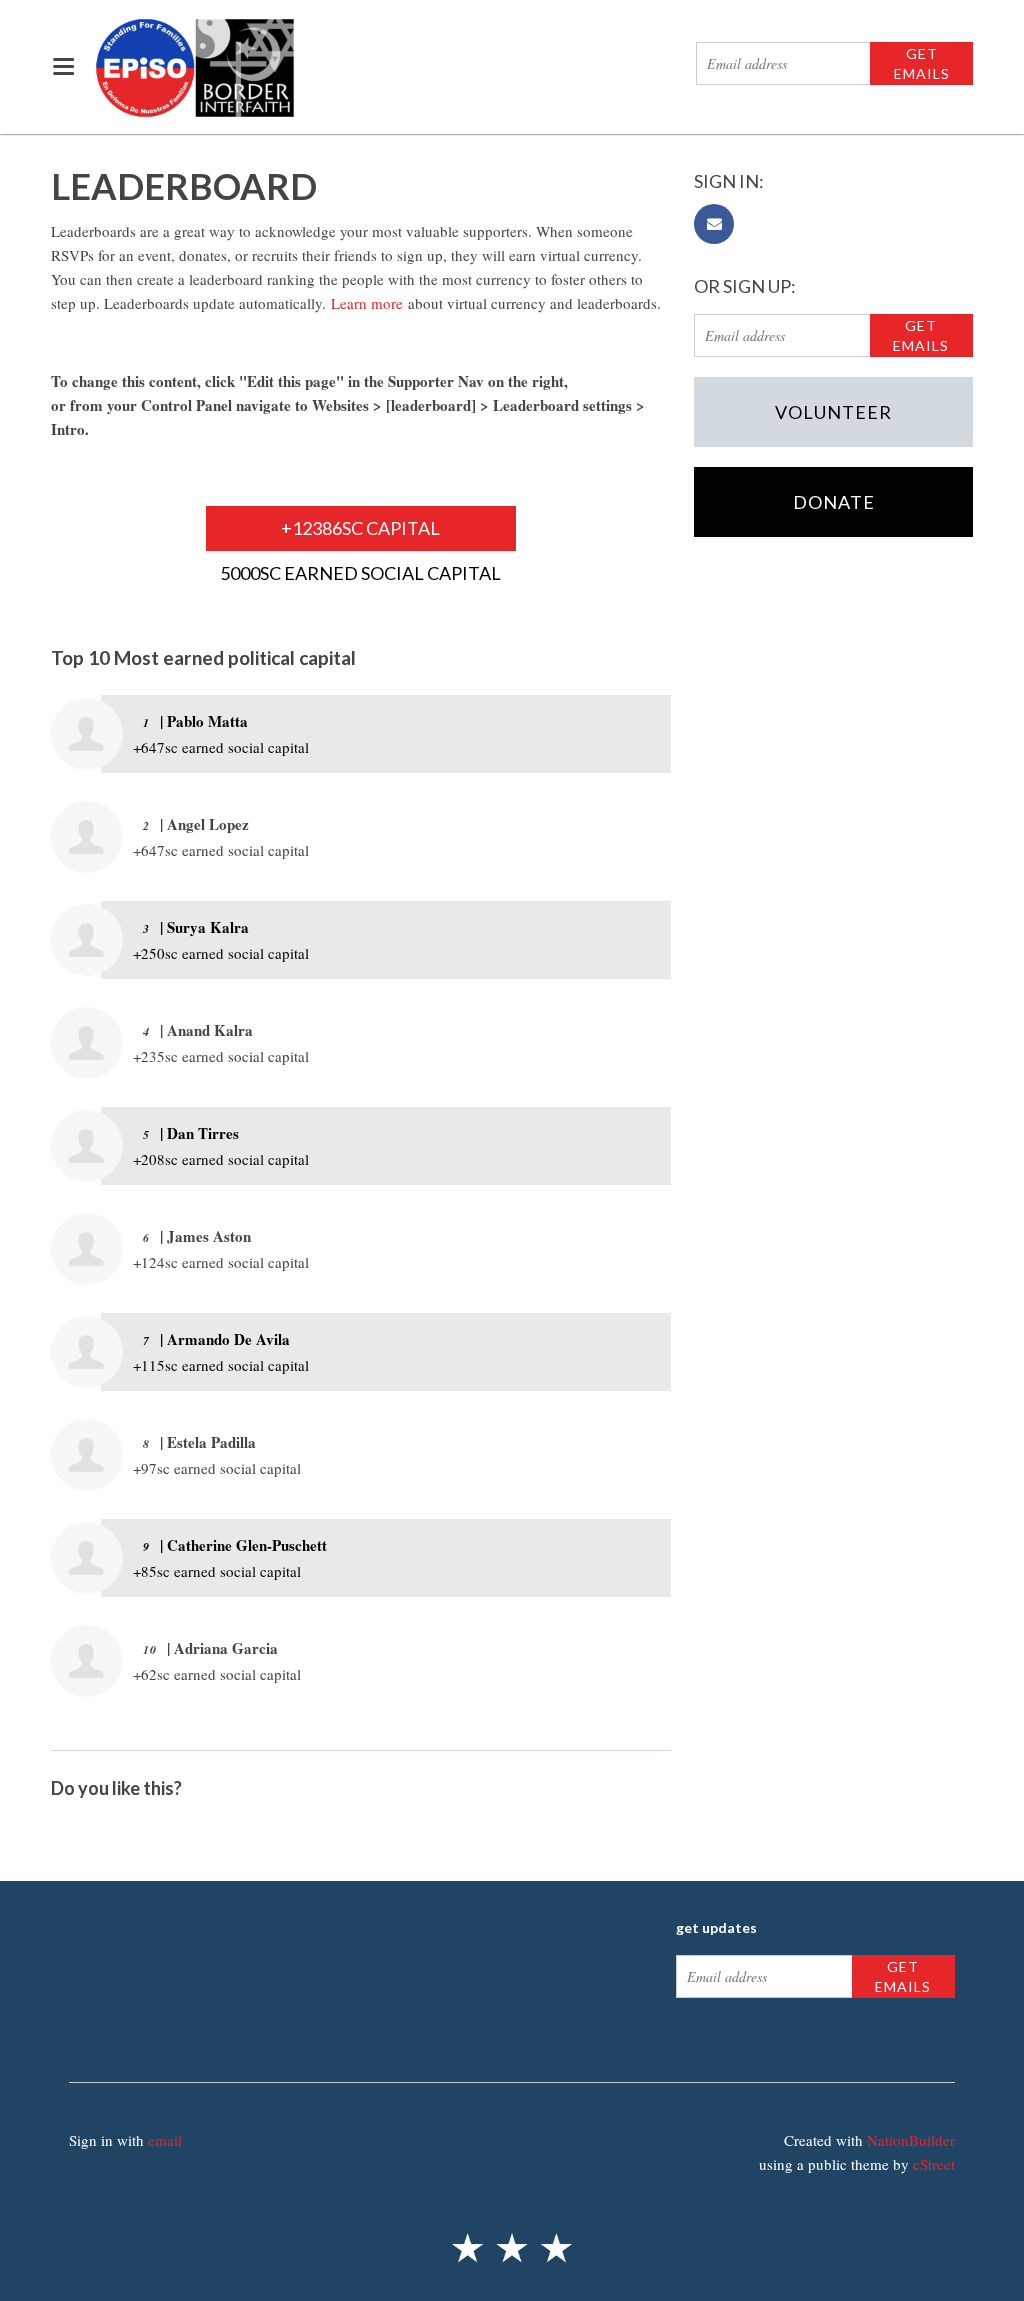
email (165, 2140)
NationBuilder (911, 2140)
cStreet (934, 2164)
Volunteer (833, 412)
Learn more (367, 303)
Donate (834, 502)
